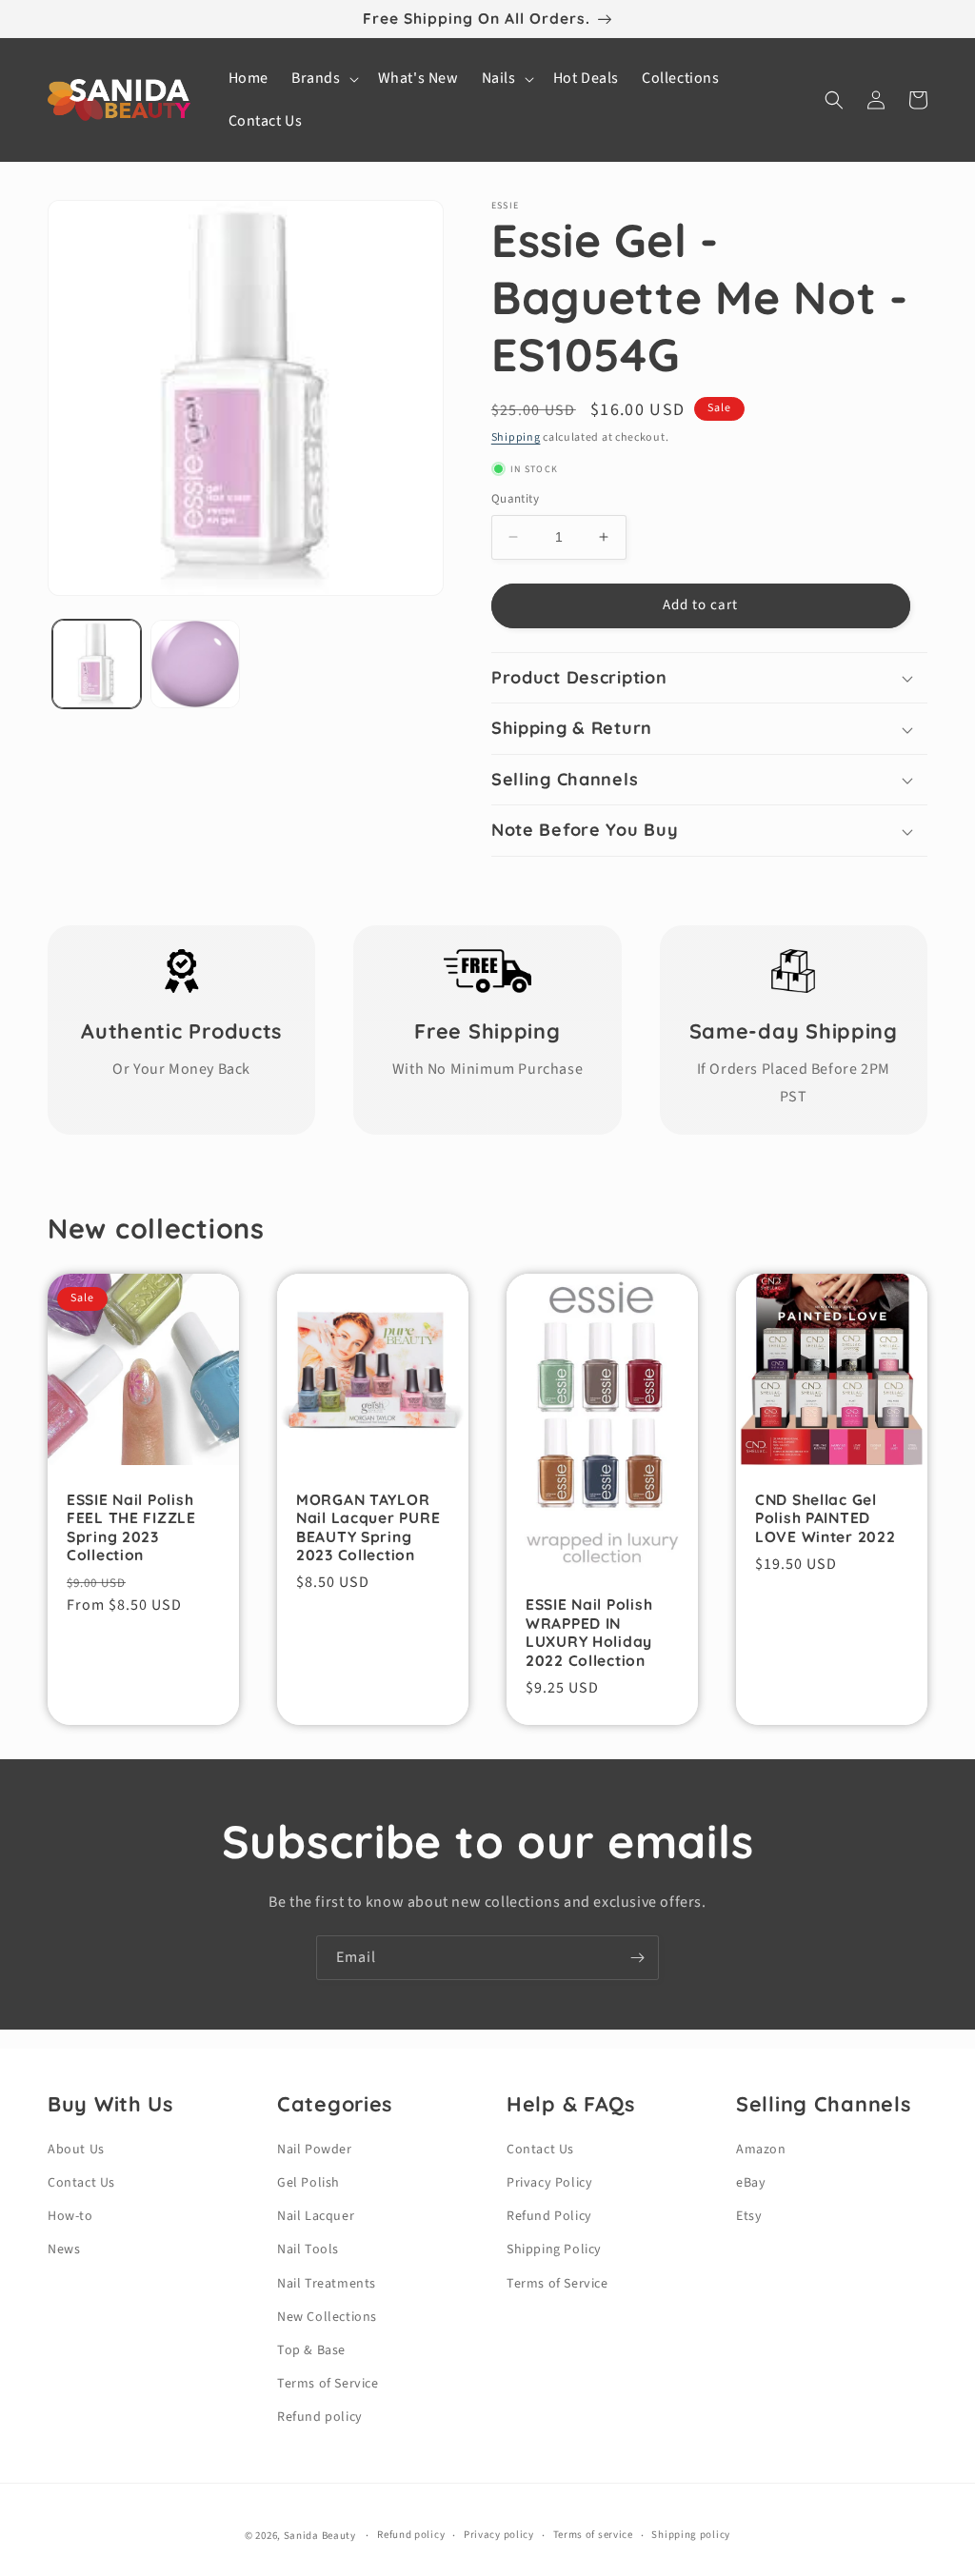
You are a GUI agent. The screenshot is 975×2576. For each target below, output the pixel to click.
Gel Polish (308, 2183)
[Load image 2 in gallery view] (195, 664)
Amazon (761, 2150)
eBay (751, 2183)
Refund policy (320, 2417)
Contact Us (81, 2183)
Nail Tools (308, 2249)
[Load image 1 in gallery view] (97, 664)
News (64, 2249)
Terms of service (593, 2535)
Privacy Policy (549, 2183)
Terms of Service (328, 2384)
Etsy (749, 2216)
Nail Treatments (327, 2284)
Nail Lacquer (316, 2216)
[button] (323, 79)
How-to (70, 2216)
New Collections (327, 2317)
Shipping (516, 437)
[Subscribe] (637, 1958)
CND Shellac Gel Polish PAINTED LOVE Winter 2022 (826, 1518)
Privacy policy (499, 2535)
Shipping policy (691, 2535)
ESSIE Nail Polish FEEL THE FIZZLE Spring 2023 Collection (131, 1527)
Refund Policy (549, 2216)
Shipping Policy (554, 2249)
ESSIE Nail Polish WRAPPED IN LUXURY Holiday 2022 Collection (589, 1632)
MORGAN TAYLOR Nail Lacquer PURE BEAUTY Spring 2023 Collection (368, 1527)
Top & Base (311, 2350)
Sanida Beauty (320, 2536)
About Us (76, 2150)
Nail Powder (315, 2150)
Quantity (515, 499)
